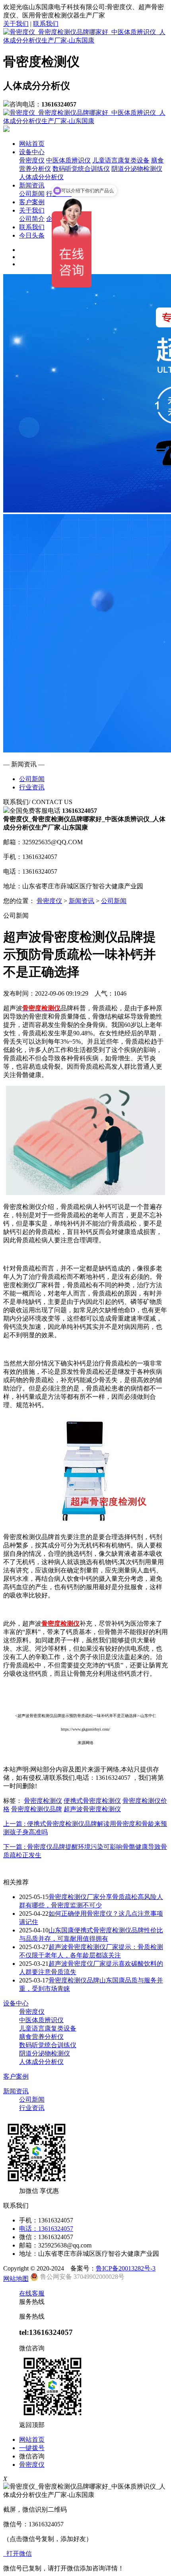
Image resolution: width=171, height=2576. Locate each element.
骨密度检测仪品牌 (37, 1809)
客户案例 (32, 202)
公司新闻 (32, 194)
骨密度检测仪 (43, 1801)
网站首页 (32, 144)
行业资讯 (32, 787)
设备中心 (32, 152)
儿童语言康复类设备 (121, 160)
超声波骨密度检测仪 (92, 1809)
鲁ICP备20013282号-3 (126, 2268)
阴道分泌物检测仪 (137, 169)
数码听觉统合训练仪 (81, 169)
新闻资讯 (32, 185)
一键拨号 (32, 2448)
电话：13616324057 (46, 2229)
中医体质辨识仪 (68, 160)
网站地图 (16, 2279)
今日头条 (32, 235)
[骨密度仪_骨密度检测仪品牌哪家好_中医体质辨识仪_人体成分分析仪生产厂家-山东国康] (85, 40)
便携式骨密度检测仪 (92, 1801)
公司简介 (32, 219)
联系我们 (46, 24)
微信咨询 (32, 2456)
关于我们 (16, 24)
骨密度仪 (32, 160)
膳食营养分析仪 (41, 2037)
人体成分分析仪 (41, 177)
